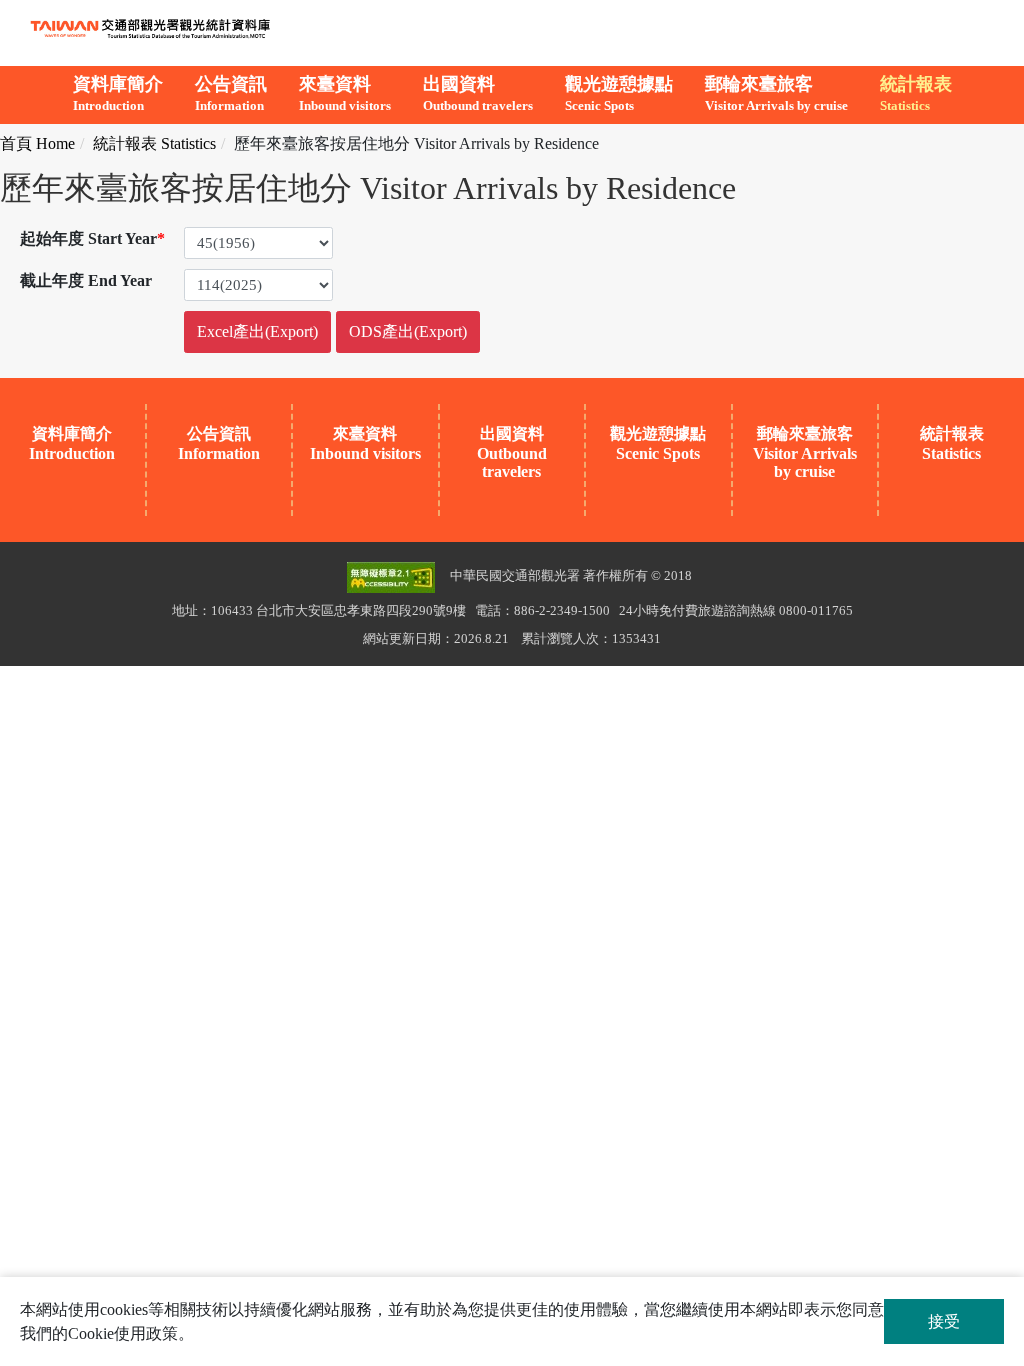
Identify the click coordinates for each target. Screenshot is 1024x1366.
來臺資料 (345, 93)
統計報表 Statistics (154, 143)
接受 (944, 1321)
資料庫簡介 (118, 93)
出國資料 (478, 93)
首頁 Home (37, 143)
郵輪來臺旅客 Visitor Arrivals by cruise (805, 452)
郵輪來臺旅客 (776, 93)
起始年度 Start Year (92, 238)
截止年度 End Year (86, 280)
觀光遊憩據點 (619, 93)
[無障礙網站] (391, 575)
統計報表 (916, 93)
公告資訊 (231, 93)
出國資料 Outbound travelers (512, 452)
